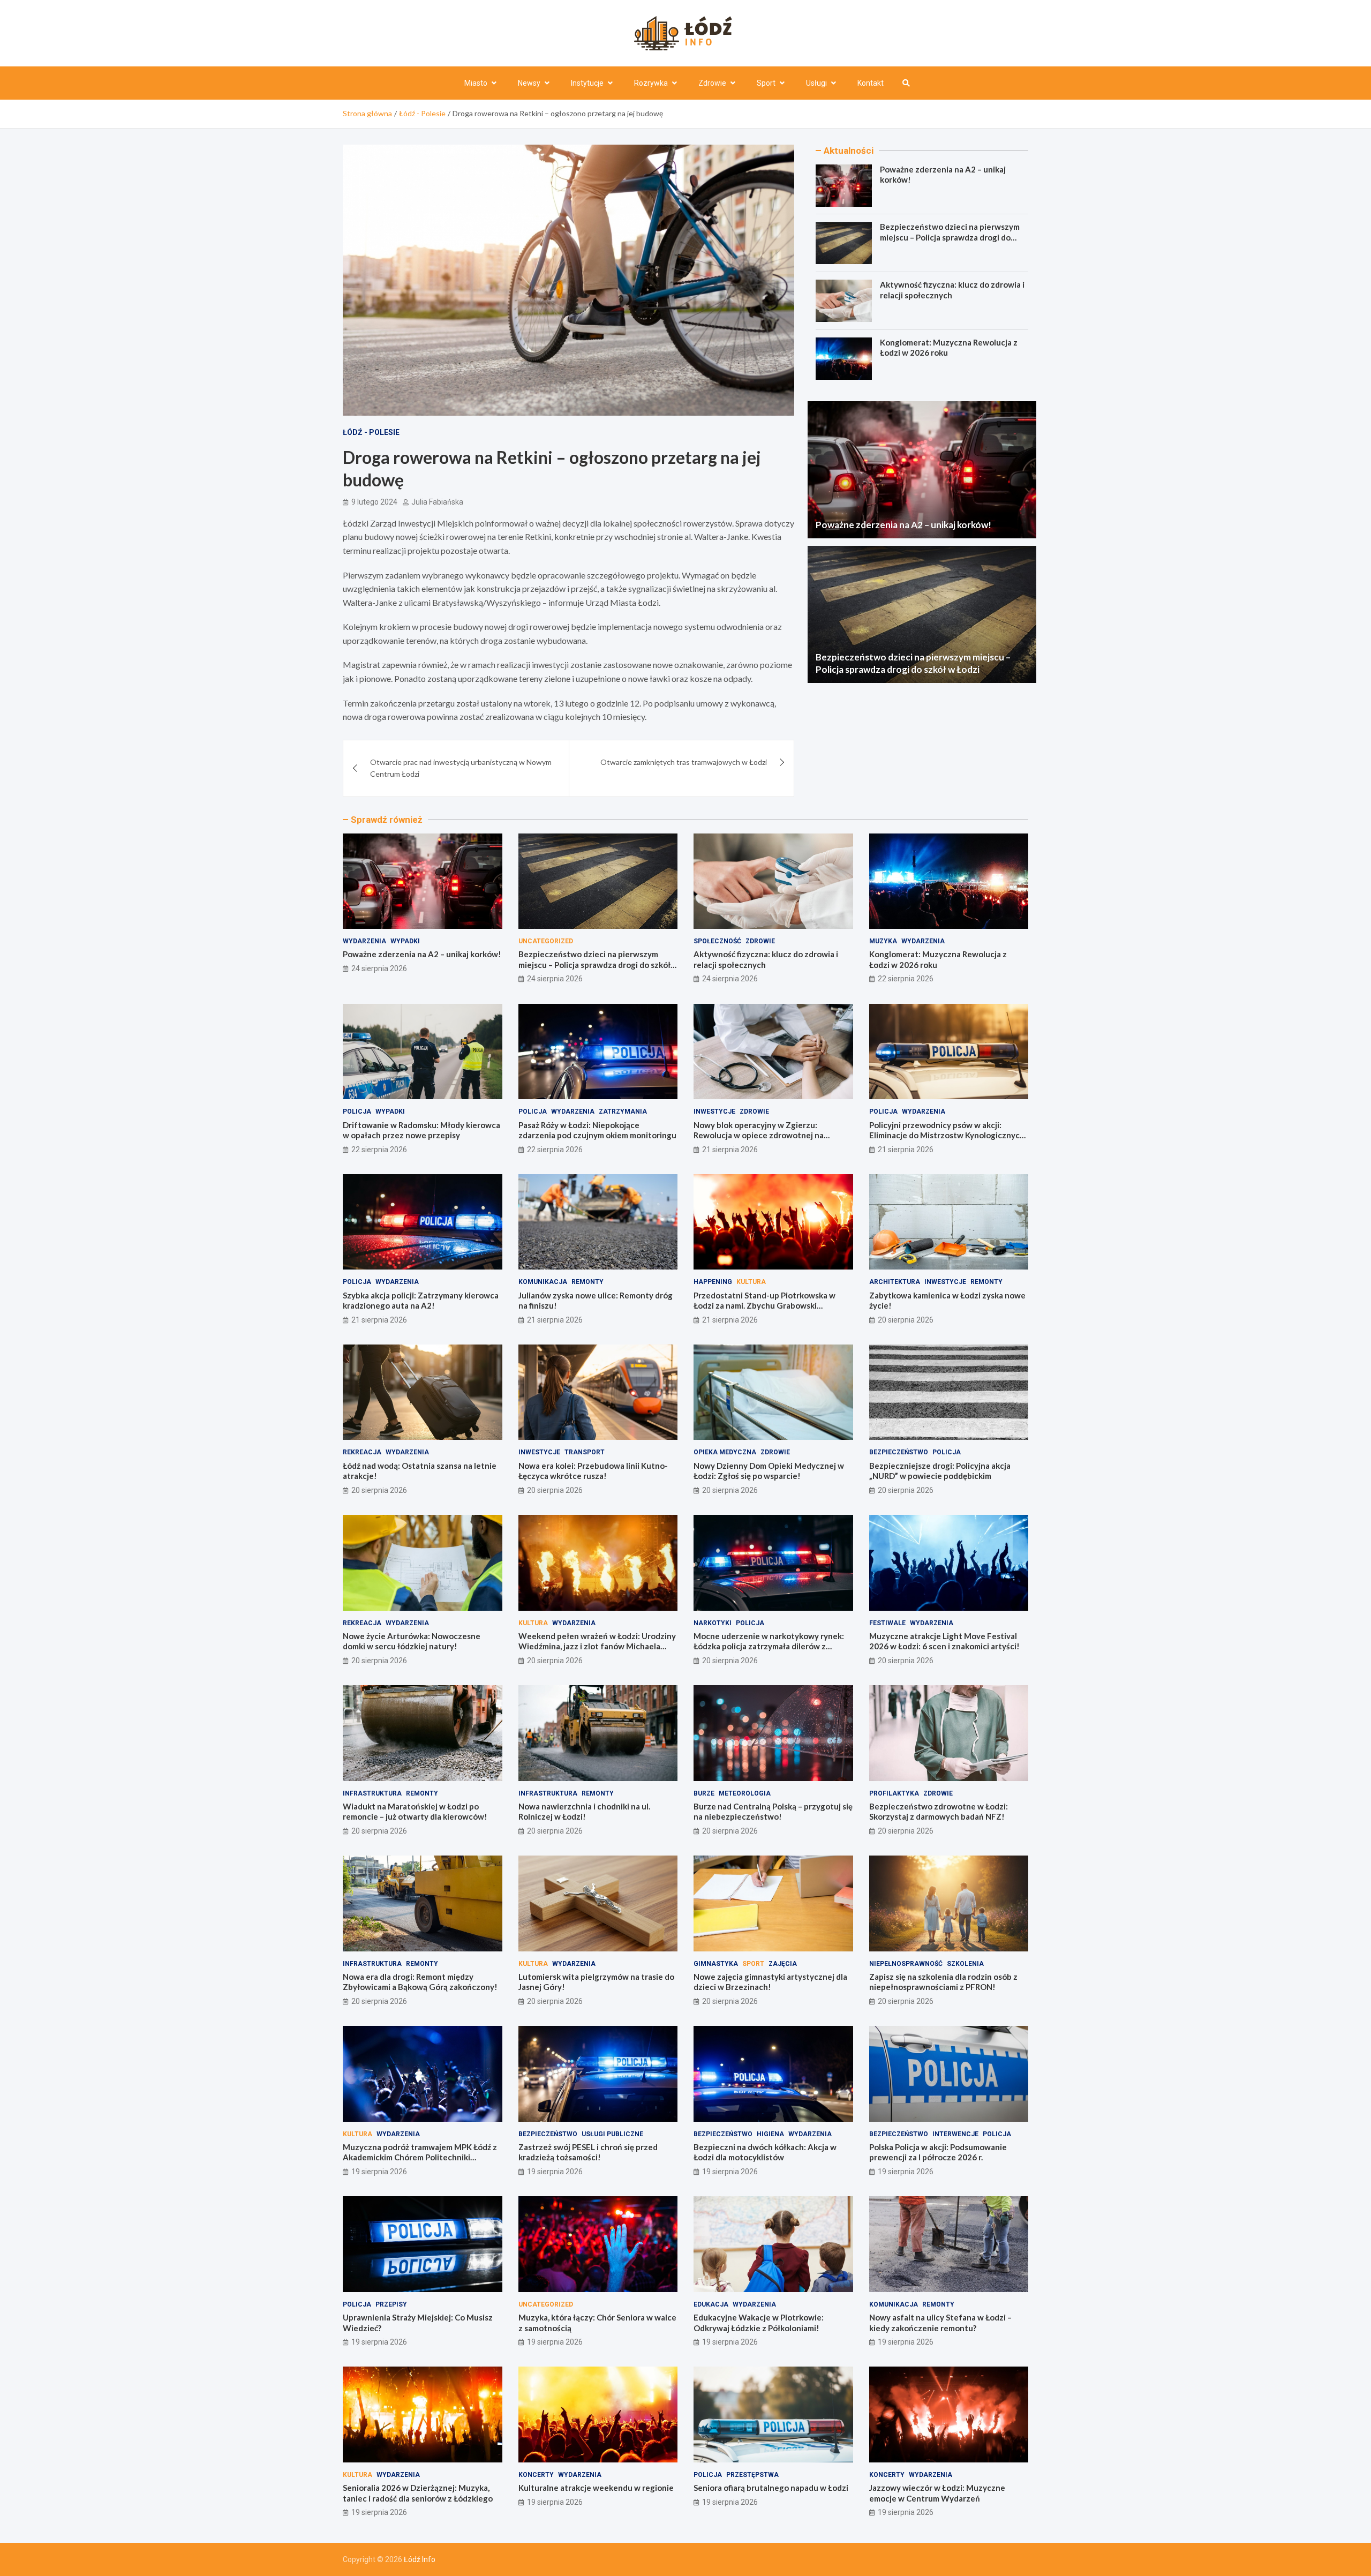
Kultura (751, 1282)
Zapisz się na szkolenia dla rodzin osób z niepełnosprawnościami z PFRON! (943, 1982)
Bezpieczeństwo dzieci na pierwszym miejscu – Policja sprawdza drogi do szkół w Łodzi (950, 238)
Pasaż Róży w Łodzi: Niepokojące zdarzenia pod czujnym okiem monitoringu (597, 1130)
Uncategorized (546, 941)
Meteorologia (745, 1793)
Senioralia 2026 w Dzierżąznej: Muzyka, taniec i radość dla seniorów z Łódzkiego (418, 2493)
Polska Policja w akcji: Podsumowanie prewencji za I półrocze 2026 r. (938, 2152)
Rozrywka (651, 83)
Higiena (770, 2134)
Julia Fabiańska (437, 502)
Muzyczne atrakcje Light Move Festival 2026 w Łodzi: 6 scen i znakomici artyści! (944, 1641)
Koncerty (536, 2475)
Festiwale (887, 1623)
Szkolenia (965, 1964)
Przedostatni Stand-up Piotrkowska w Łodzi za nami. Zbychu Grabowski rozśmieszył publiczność (764, 1306)
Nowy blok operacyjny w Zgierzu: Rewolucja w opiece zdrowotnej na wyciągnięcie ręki (759, 1135)
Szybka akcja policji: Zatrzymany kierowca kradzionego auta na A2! (421, 1301)
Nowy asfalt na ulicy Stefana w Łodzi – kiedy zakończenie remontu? (940, 2323)
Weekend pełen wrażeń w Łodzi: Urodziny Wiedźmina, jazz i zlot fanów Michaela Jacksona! (597, 1646)
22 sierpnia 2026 (906, 979)
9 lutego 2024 (374, 502)
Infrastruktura (372, 1793)
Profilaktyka (894, 1793)
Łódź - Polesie (371, 432)
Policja (357, 1111)
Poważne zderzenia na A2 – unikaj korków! (903, 525)
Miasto (476, 83)
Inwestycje (714, 1111)
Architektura (895, 1282)
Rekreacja (362, 1452)
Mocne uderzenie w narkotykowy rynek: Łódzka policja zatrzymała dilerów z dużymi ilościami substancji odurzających (770, 1646)
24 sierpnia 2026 (379, 968)
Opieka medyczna (725, 1452)
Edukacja (711, 2304)
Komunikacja (543, 1282)
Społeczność (717, 941)
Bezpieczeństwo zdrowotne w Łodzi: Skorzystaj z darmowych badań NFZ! (939, 1812)
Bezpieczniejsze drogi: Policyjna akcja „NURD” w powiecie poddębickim (940, 1471)
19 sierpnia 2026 (379, 2172)
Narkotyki (713, 1623)
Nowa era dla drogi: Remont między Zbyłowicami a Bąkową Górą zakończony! (420, 1982)
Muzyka (883, 941)
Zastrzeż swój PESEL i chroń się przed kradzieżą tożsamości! (588, 2152)
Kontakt (871, 83)
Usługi (816, 83)
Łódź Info (420, 2559)
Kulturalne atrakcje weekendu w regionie (596, 2488)
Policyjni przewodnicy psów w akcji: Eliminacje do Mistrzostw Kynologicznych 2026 (947, 1135)
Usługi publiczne (612, 2134)
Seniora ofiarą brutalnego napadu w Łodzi (771, 2488)
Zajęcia (783, 1964)
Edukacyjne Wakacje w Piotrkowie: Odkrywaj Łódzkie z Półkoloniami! (759, 2323)
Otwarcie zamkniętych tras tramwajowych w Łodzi (684, 762)
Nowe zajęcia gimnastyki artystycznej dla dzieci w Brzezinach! (770, 1982)
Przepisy (391, 2304)
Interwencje (955, 2134)
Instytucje (587, 83)
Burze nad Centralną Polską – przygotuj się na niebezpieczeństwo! (773, 1812)
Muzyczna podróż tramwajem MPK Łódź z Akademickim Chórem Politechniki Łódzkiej (420, 2157)
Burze (704, 1793)
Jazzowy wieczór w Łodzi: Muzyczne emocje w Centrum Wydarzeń (937, 2493)
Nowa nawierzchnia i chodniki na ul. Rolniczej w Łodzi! (584, 1812)
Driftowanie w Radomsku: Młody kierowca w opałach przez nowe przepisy (421, 1130)
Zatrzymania (623, 1111)
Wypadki (405, 941)
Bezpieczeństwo (899, 1452)
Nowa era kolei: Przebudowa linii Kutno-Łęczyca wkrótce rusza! (593, 1471)
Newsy (529, 83)
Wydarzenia (364, 941)
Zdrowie (712, 83)
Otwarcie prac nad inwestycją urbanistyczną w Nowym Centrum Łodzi (461, 768)
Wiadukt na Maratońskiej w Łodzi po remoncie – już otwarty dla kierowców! (415, 1812)
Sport (766, 83)
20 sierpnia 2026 (906, 1320)
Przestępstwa (752, 2475)
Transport (585, 1452)
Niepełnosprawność (906, 1964)
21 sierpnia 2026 (730, 1150)
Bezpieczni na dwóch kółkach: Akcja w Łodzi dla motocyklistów (765, 2152)
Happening (713, 1282)
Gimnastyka (716, 1964)
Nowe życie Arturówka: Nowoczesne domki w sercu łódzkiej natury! (412, 1641)
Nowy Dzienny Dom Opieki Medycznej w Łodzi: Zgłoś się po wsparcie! (769, 1471)
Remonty (587, 1282)
